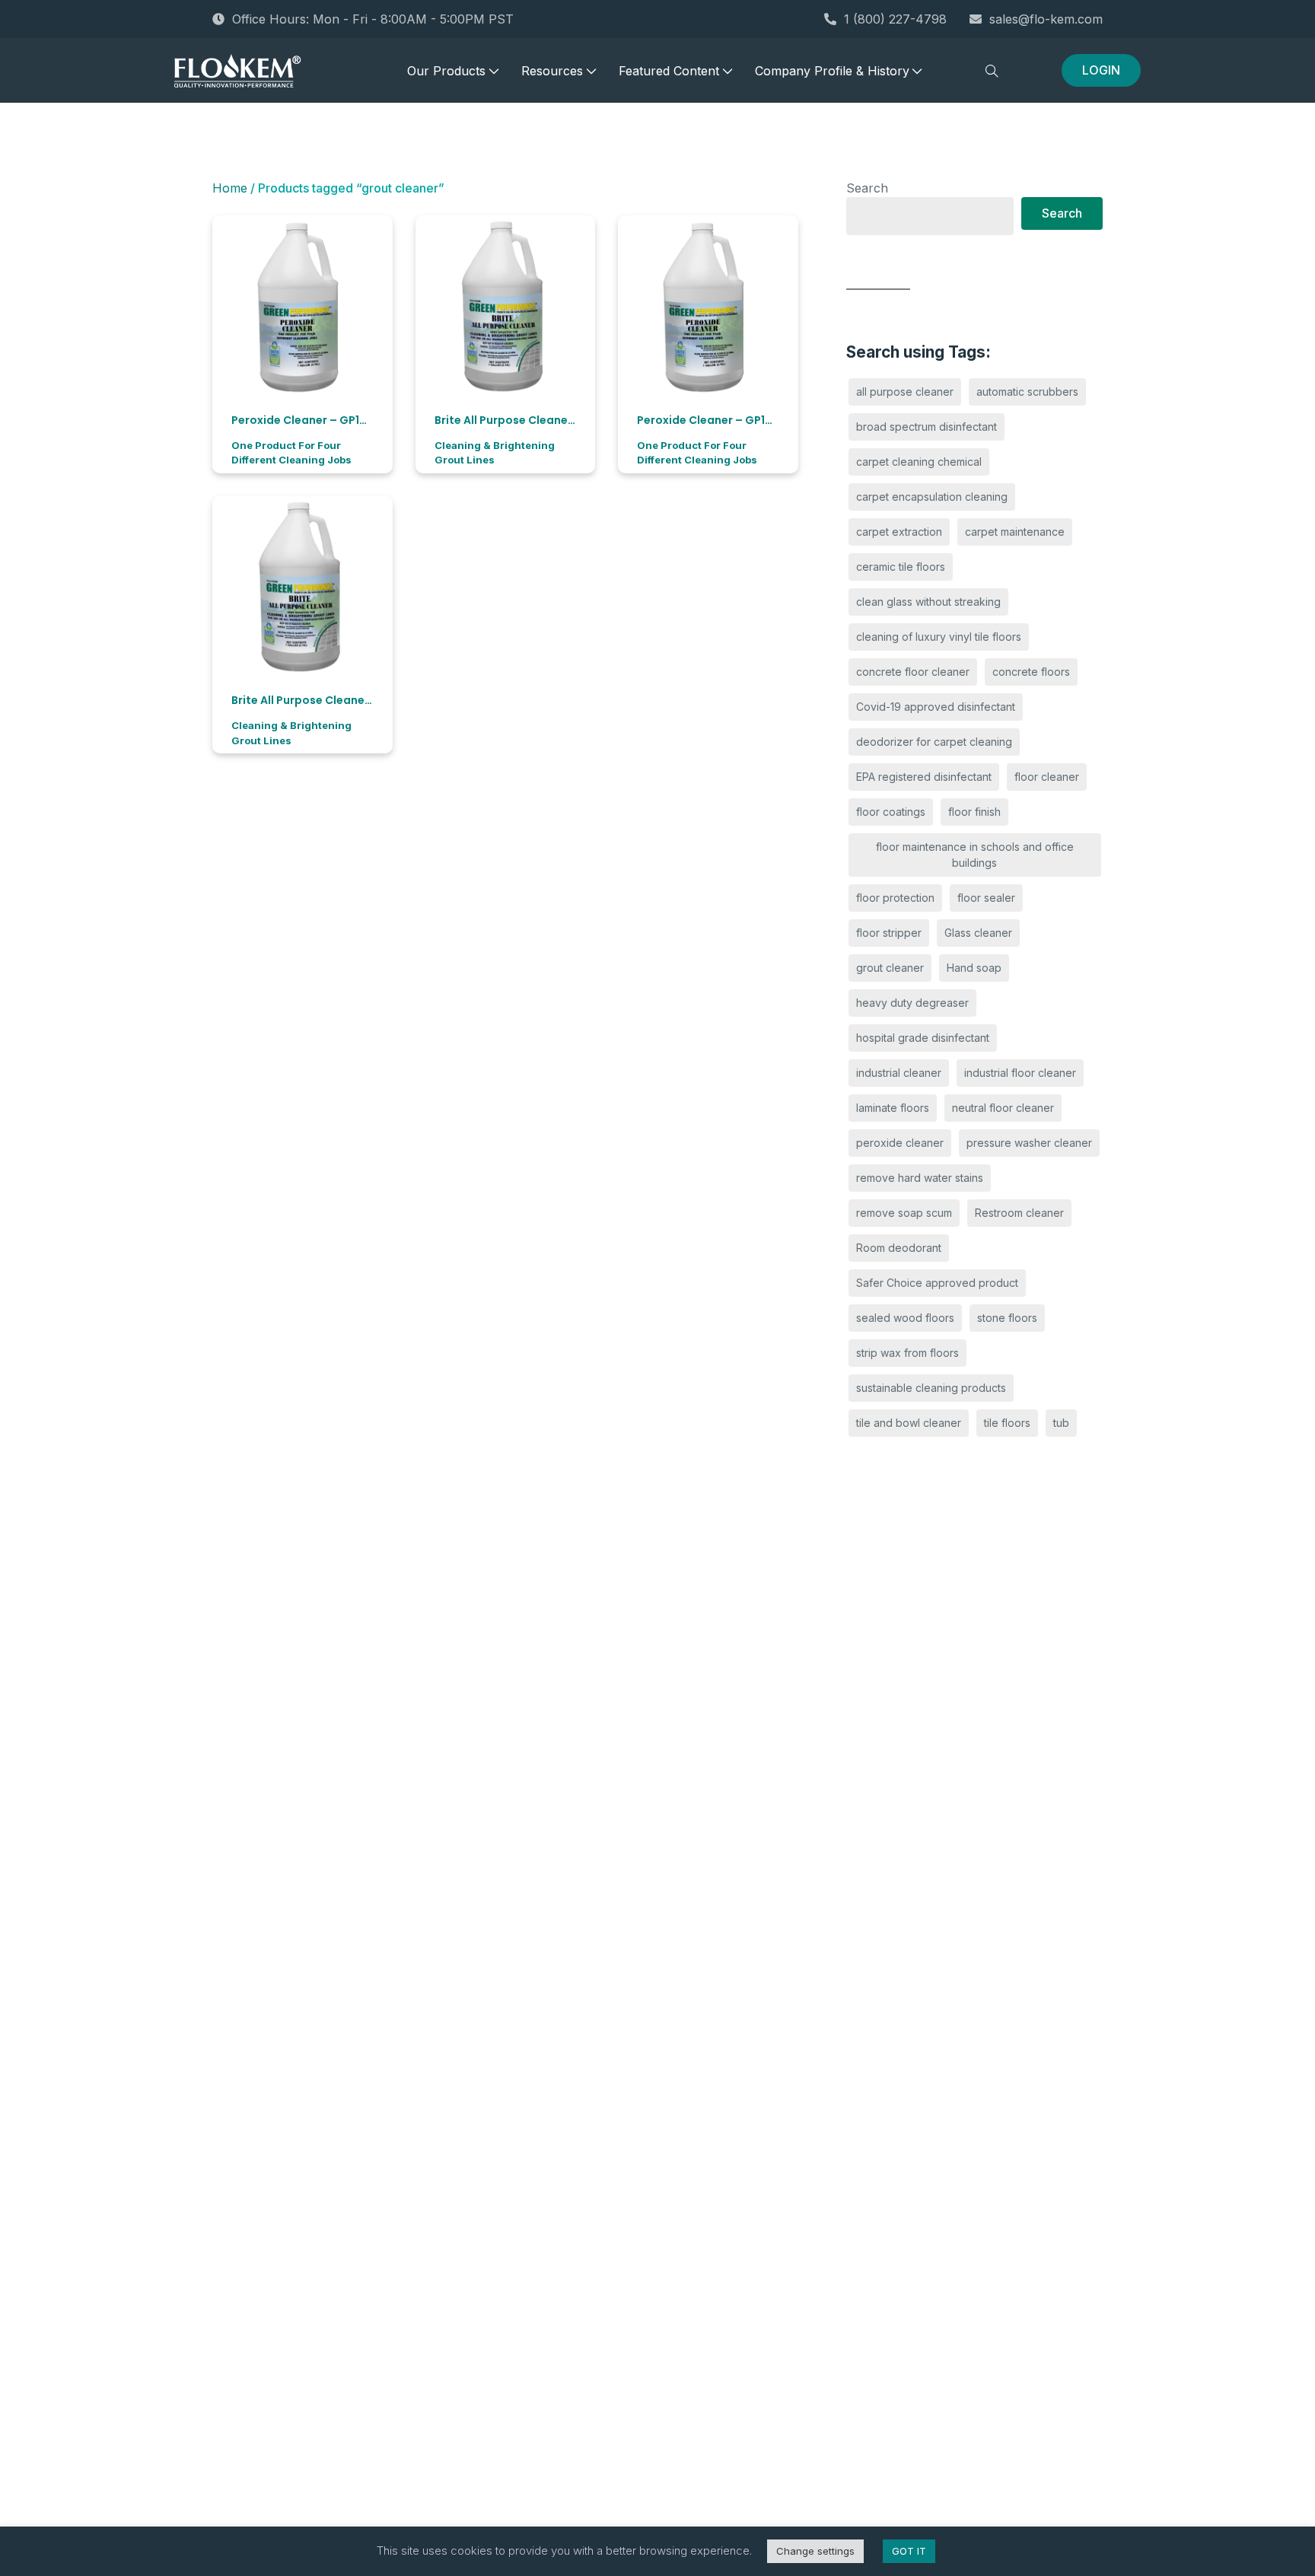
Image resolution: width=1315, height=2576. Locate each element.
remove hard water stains (920, 1178)
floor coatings (891, 812)
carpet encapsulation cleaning (932, 497)
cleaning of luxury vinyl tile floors (939, 637)
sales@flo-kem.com (1046, 19)
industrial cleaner (899, 1073)
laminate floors (893, 1108)
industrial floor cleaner (1020, 1073)
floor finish (974, 812)
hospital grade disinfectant (923, 1038)
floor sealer (986, 898)
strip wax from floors (907, 1353)
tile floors (1007, 1423)
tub (1061, 1423)
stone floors (1007, 1318)
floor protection (895, 898)
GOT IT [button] (909, 2551)
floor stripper (889, 933)
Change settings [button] (815, 2551)
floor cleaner (1047, 777)
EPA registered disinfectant (924, 777)
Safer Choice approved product (937, 1283)
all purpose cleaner (905, 392)
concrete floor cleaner (913, 672)
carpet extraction (899, 532)
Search (867, 188)
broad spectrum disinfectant (927, 427)
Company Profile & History (832, 71)
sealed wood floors (905, 1318)
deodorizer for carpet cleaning (934, 742)
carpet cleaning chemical (919, 462)
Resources (552, 71)
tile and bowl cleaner (909, 1423)
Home (230, 188)
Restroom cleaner (1019, 1213)
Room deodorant (899, 1248)
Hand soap (974, 968)
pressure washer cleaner (1029, 1143)
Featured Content (669, 71)
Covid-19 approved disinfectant (936, 707)
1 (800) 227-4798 (895, 19)
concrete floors (1031, 672)
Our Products (446, 71)
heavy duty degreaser (912, 1003)
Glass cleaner (978, 933)
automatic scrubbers (1027, 392)
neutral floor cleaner (1003, 1108)
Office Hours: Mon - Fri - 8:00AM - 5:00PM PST (373, 19)
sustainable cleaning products (931, 1388)
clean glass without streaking (928, 602)
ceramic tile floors (901, 567)
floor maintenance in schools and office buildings (975, 855)
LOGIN (1101, 70)
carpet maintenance (1015, 532)
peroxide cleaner (900, 1143)
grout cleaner (890, 968)
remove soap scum (904, 1213)
